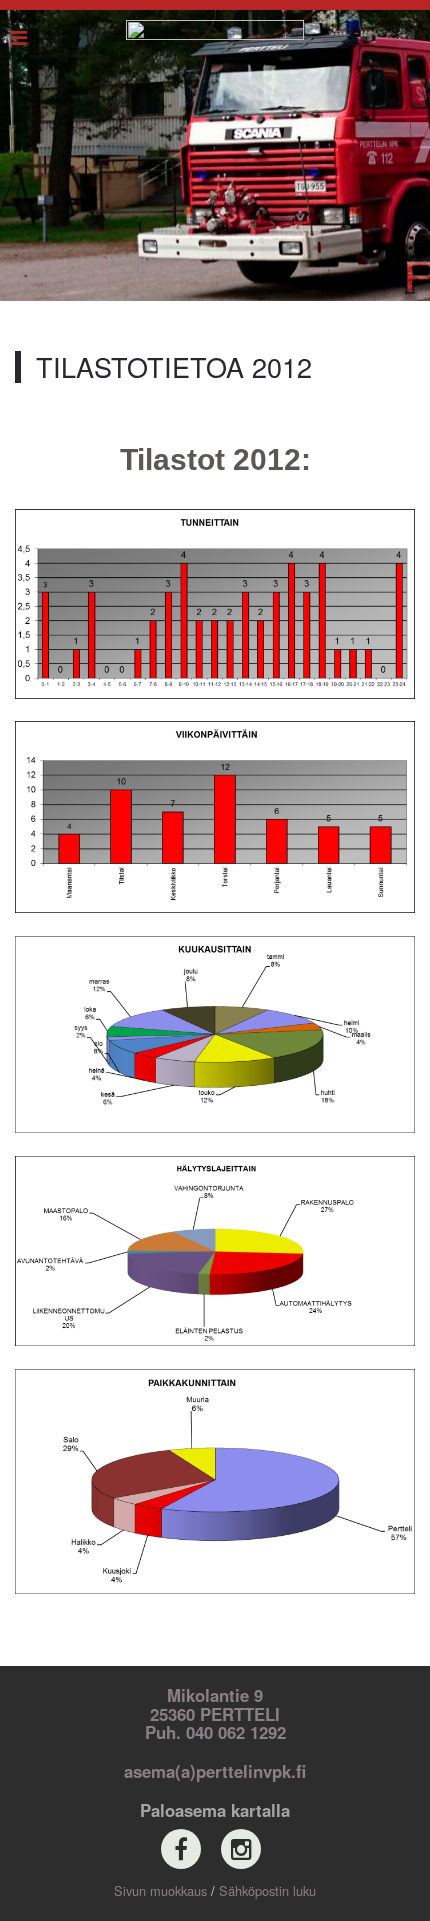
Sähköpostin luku (267, 1890)
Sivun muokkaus (160, 1890)
